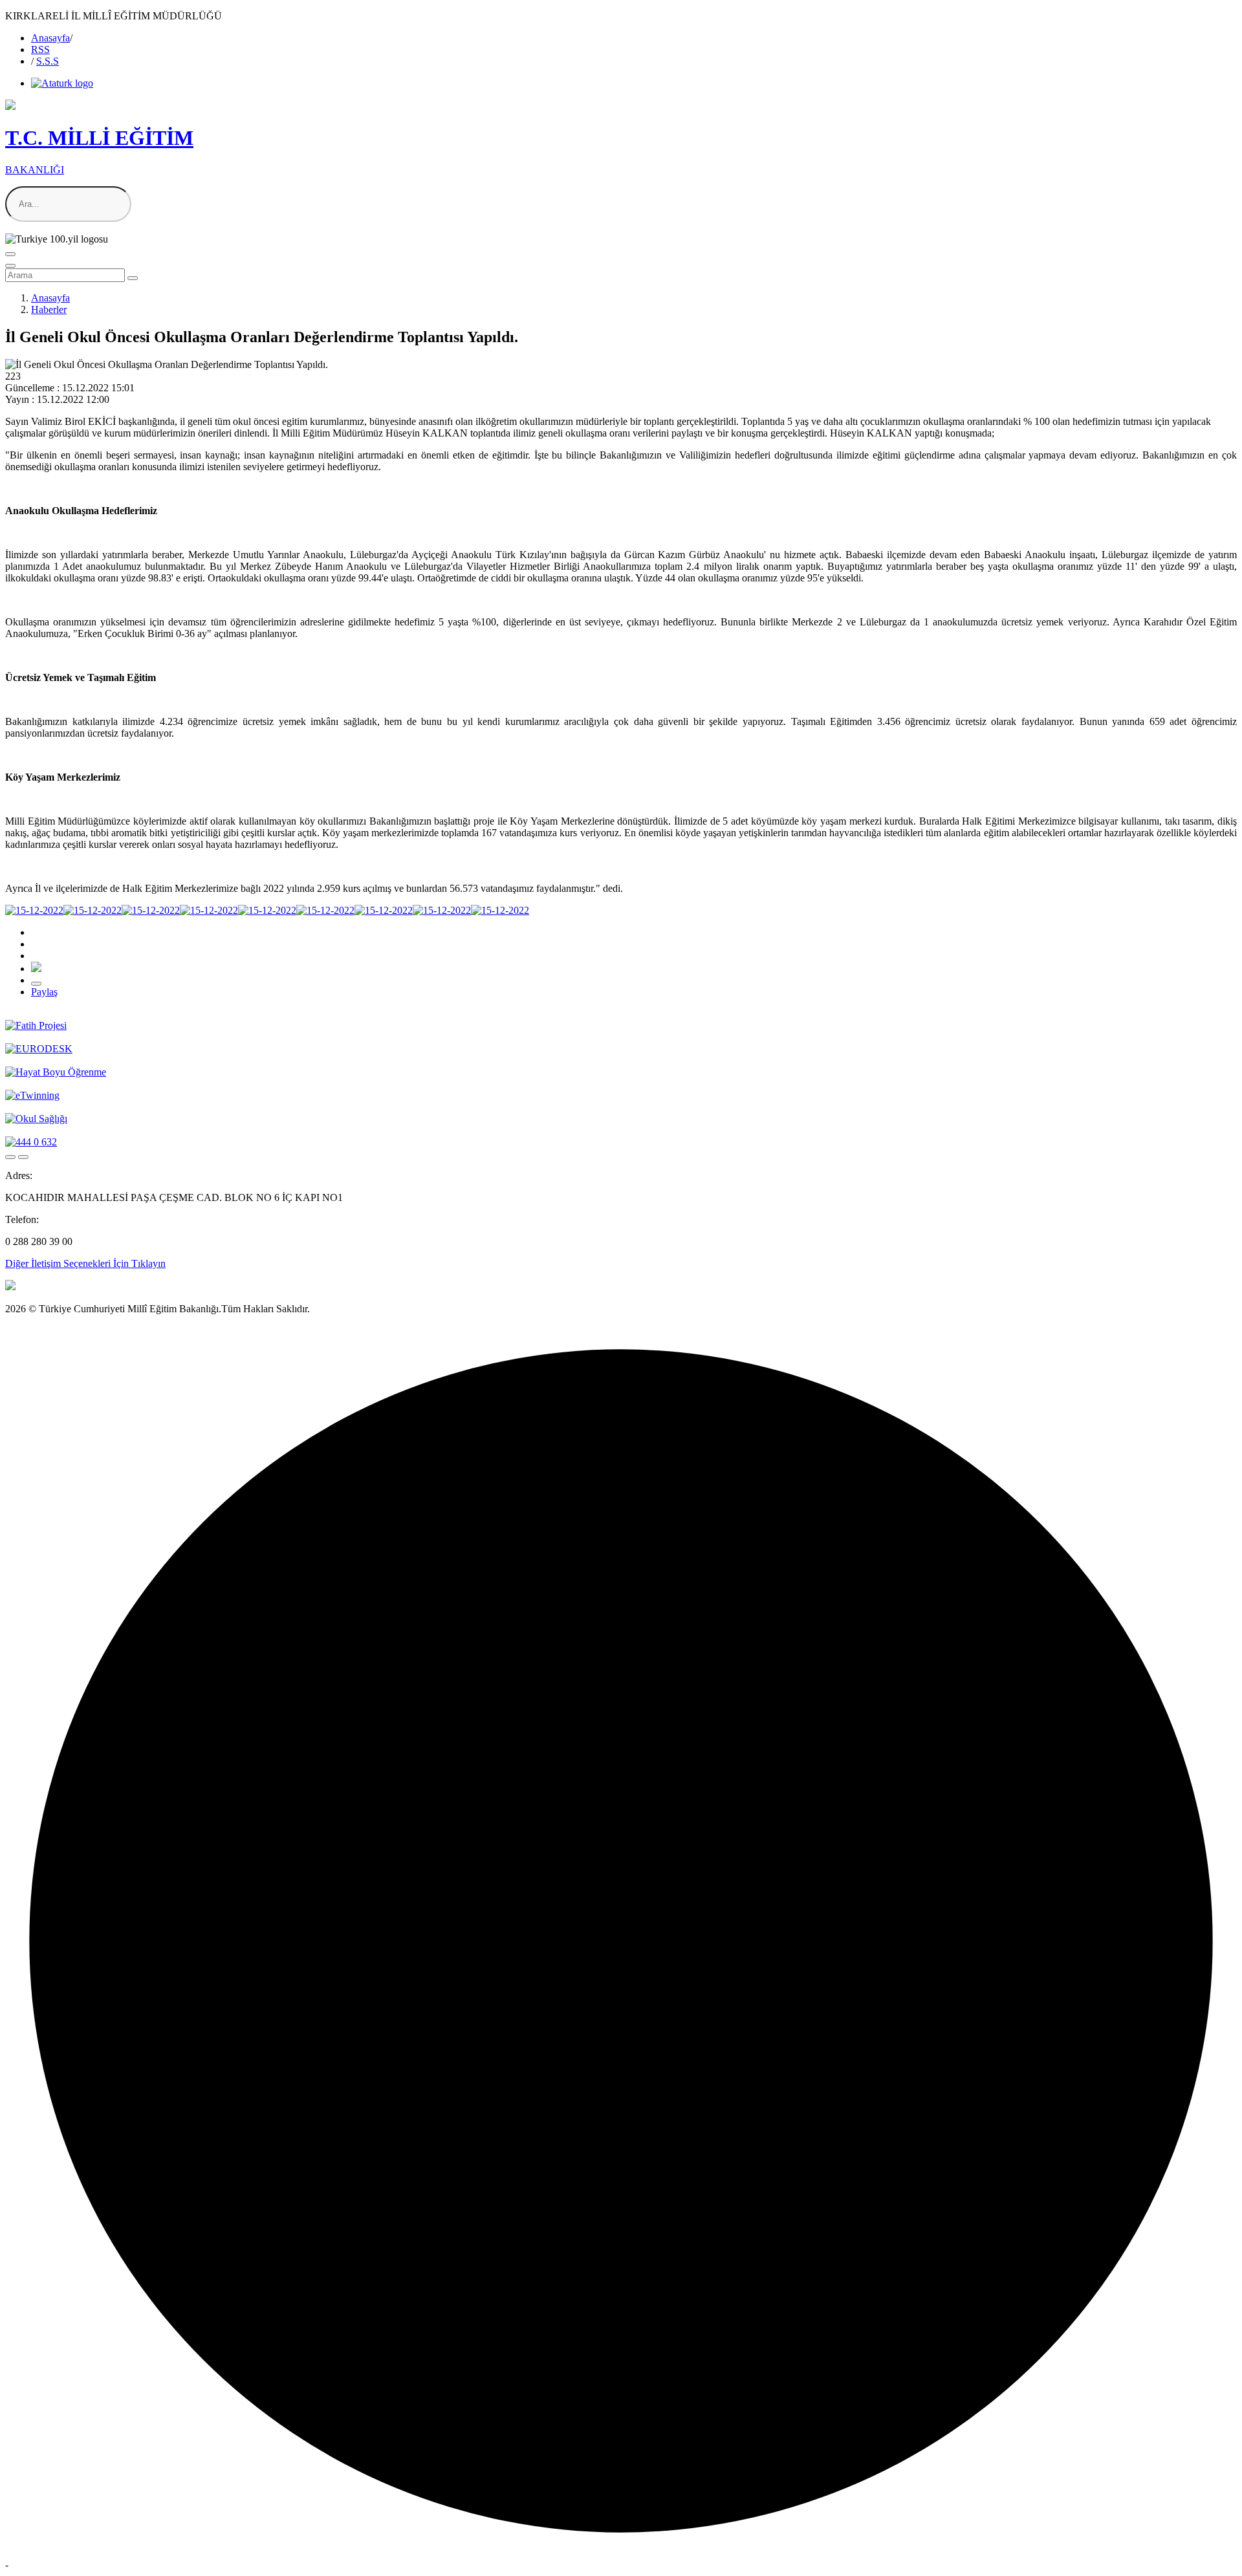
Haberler (49, 309)
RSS (40, 49)
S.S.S (48, 61)
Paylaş (44, 992)
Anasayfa (50, 38)
